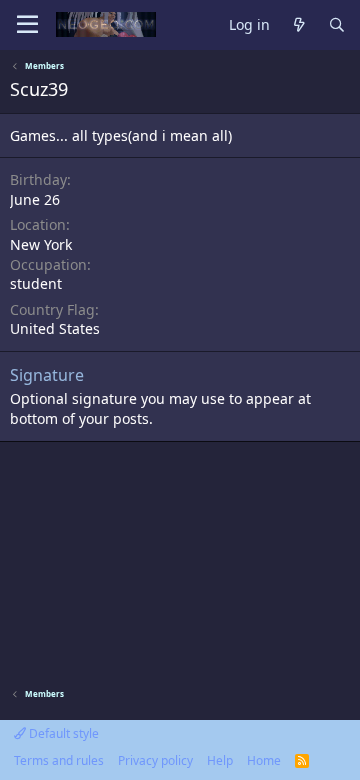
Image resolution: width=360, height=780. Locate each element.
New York (41, 244)
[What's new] (299, 25)
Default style (62, 733)
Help (220, 760)
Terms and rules (59, 760)
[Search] (337, 25)
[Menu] (27, 25)
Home (264, 760)
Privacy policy (155, 760)
